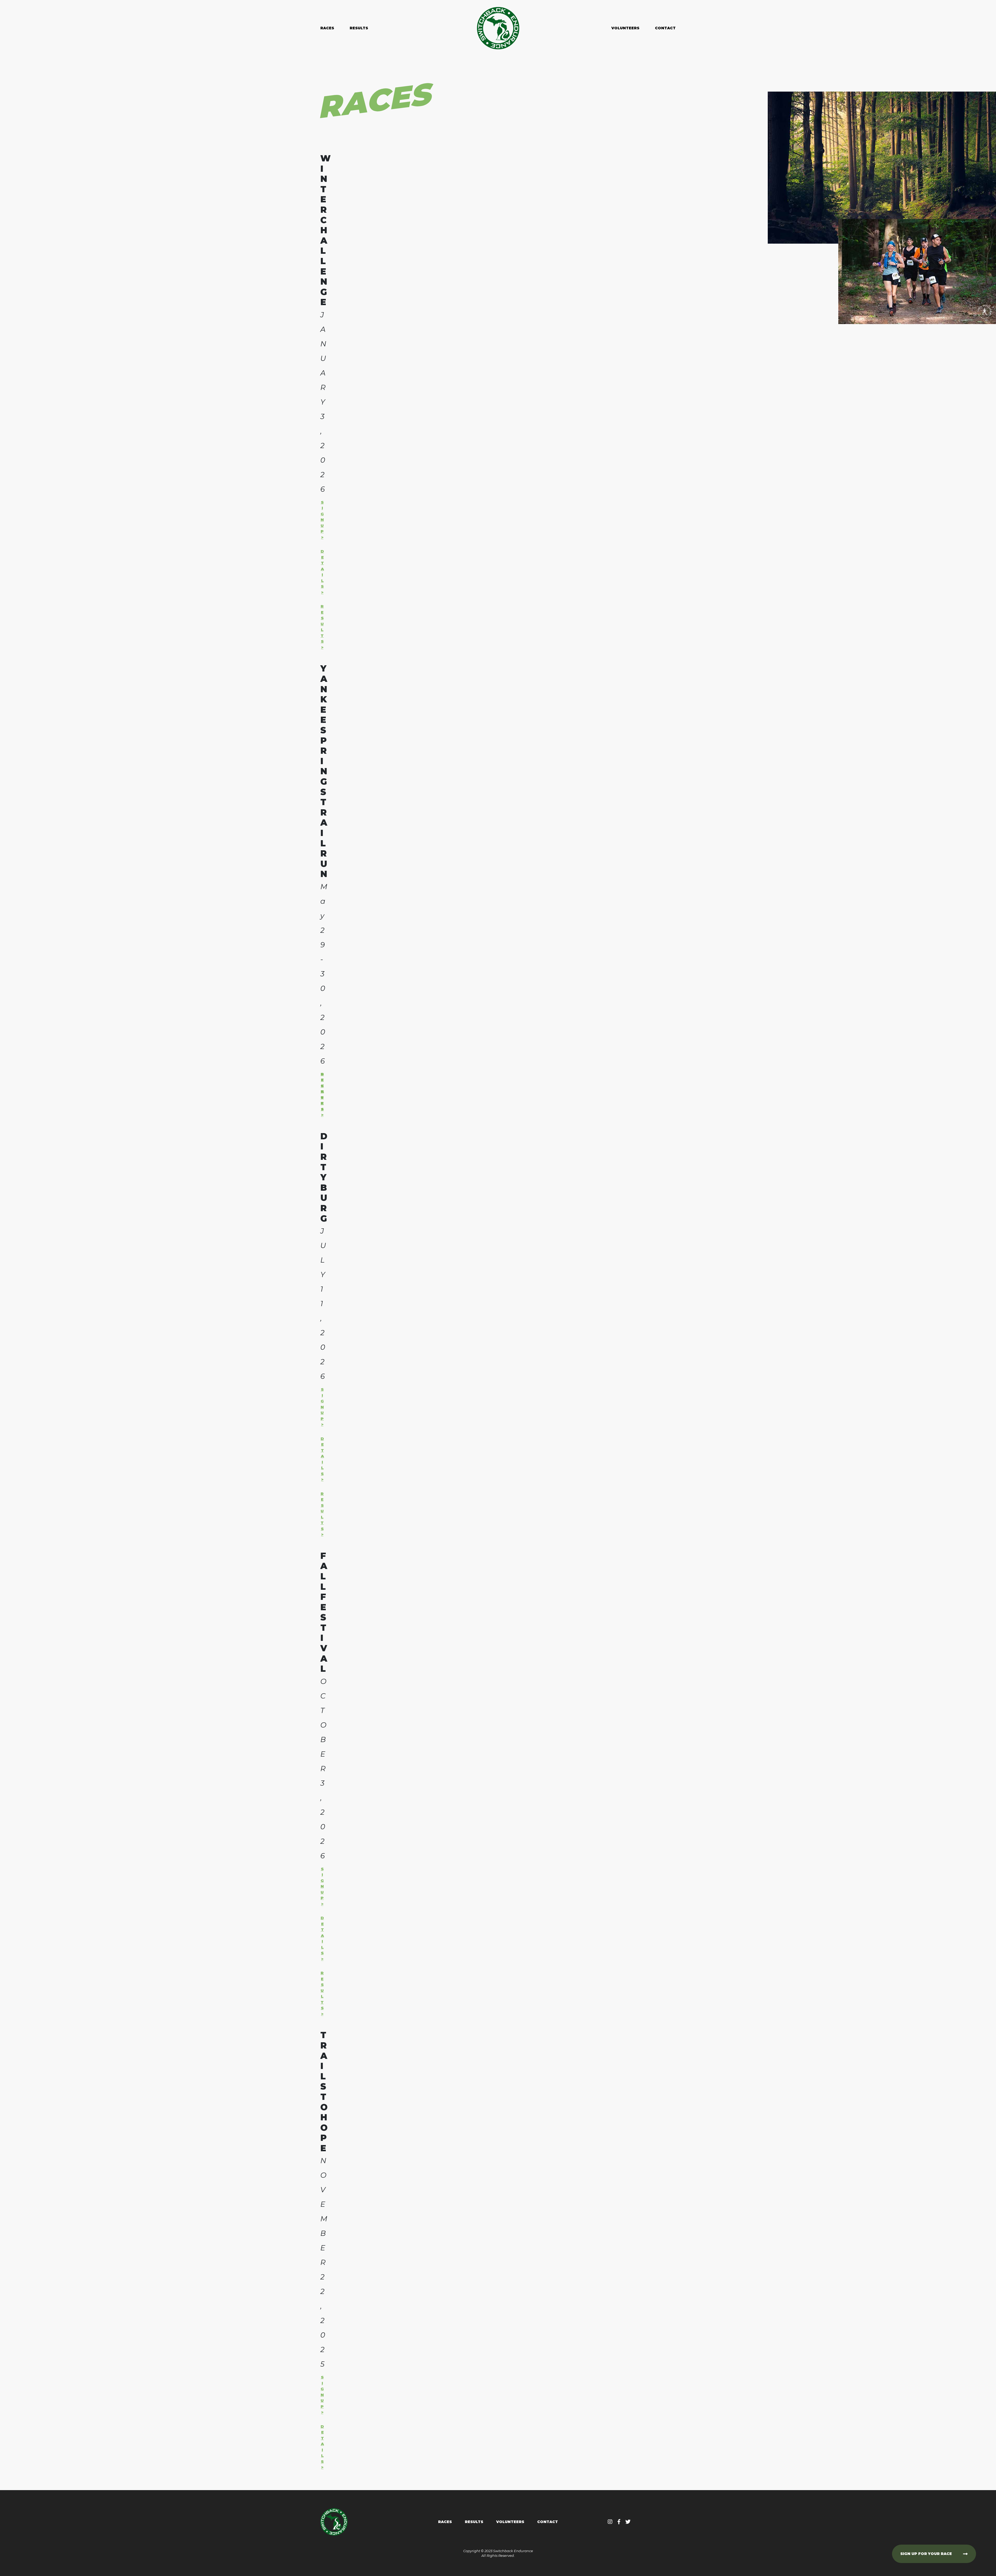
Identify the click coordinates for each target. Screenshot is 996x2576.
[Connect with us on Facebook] (619, 2522)
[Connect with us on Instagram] (610, 2522)
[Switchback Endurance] (498, 28)
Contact (665, 28)
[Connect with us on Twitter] (628, 2522)
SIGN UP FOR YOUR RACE (926, 2554)
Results (359, 28)
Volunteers (625, 28)
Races (327, 28)
